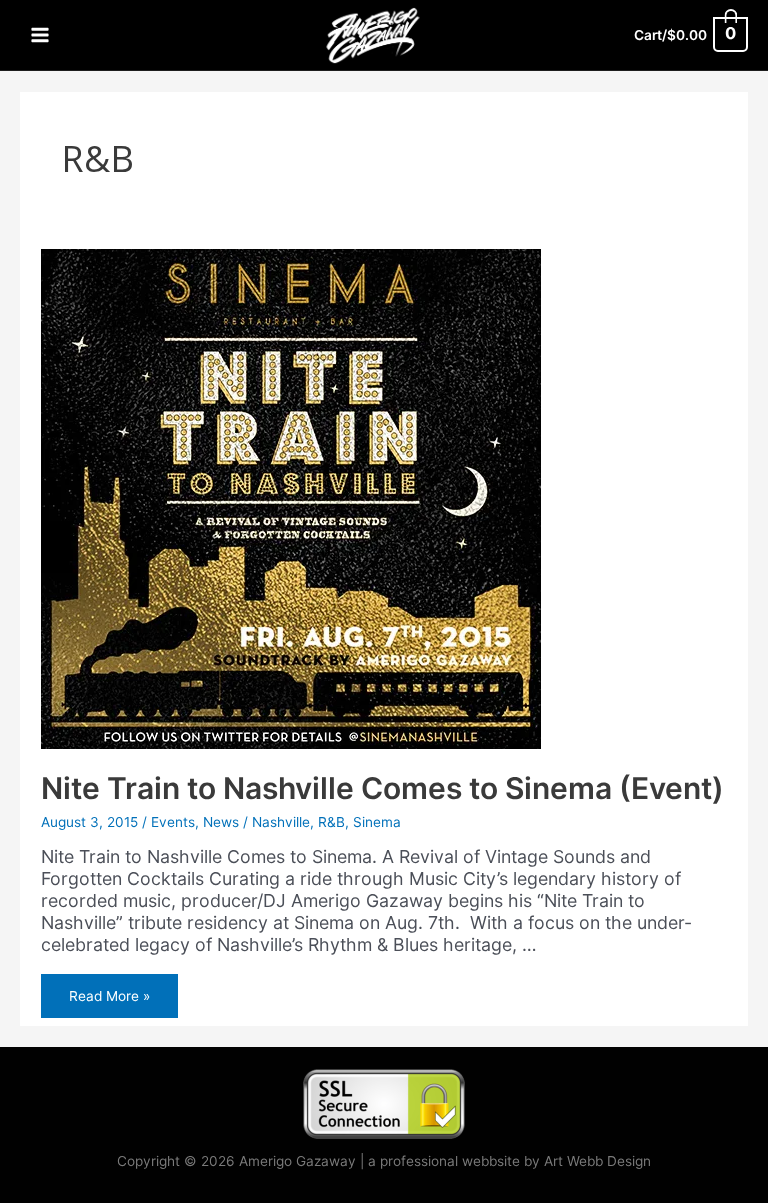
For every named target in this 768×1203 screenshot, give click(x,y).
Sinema (377, 822)
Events (173, 822)
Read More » (109, 999)
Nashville (281, 822)
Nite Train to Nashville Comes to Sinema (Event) (382, 788)
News (221, 822)
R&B (331, 822)
